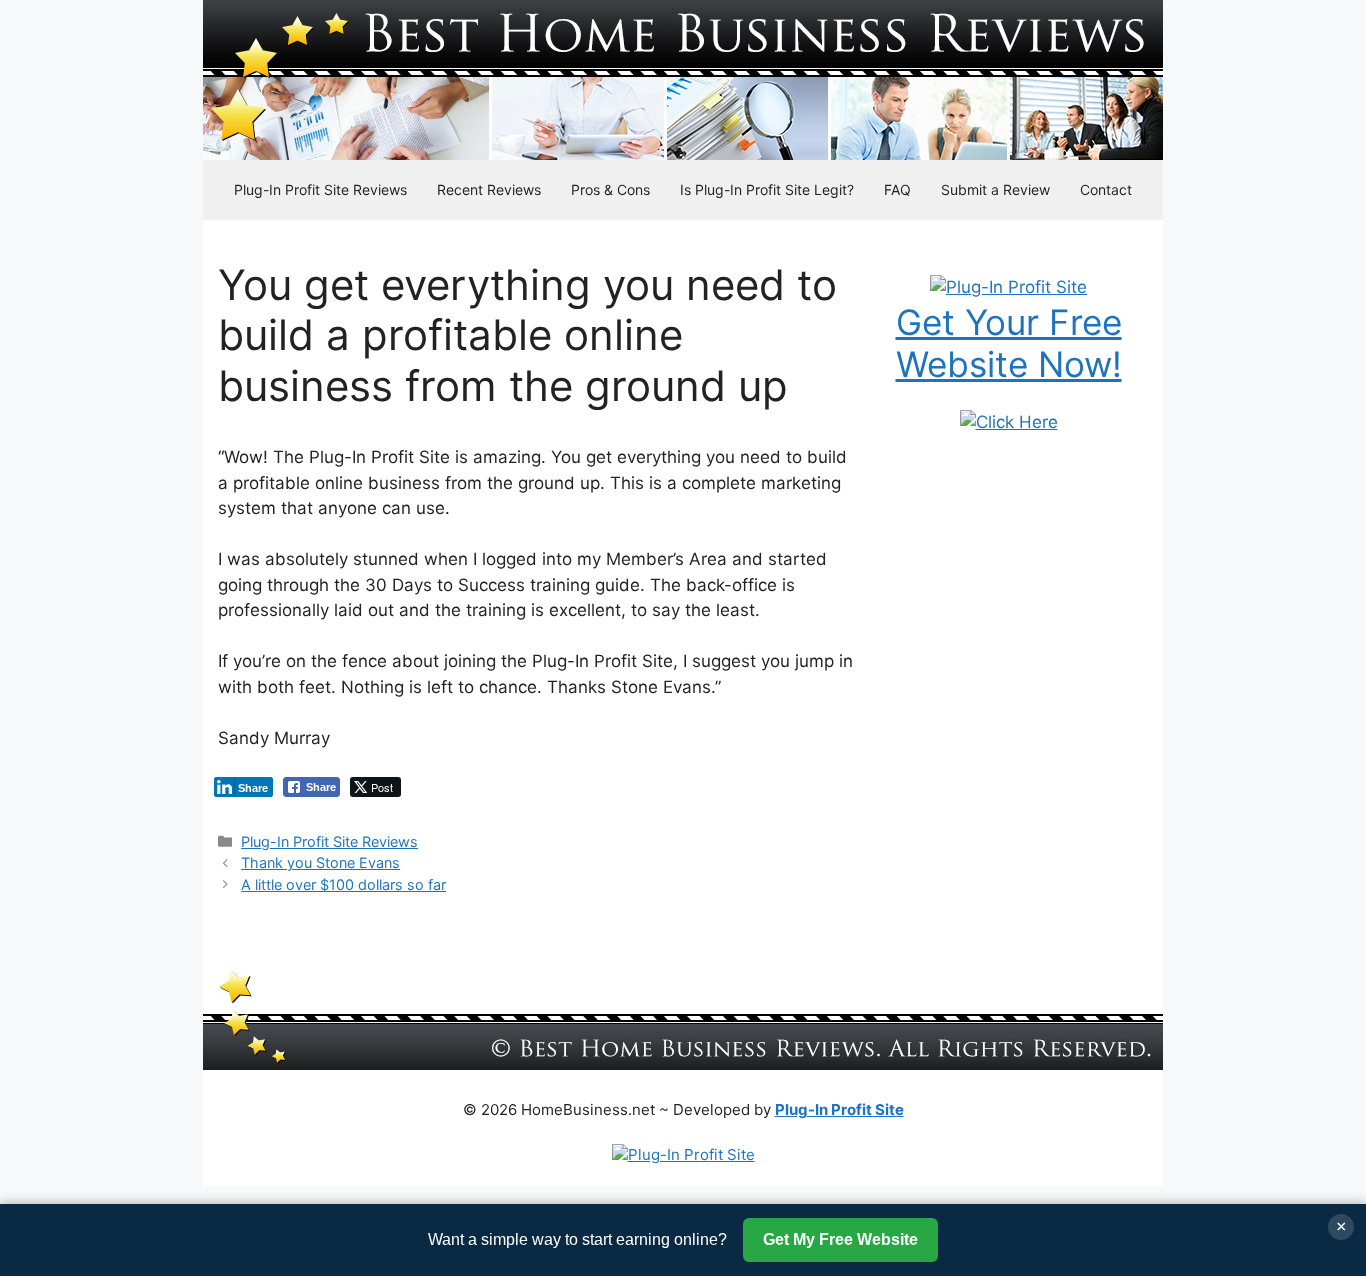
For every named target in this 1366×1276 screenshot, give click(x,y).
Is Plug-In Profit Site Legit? (767, 189)
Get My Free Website (840, 1239)
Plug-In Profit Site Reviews (320, 189)
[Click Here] (1009, 422)
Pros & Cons (610, 189)
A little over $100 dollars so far (343, 884)
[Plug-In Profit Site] (1008, 287)
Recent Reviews (489, 189)
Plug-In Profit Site (839, 1109)
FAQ (897, 189)
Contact (1106, 189)
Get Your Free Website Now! (1009, 343)
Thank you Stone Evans (320, 862)
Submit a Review (995, 189)
